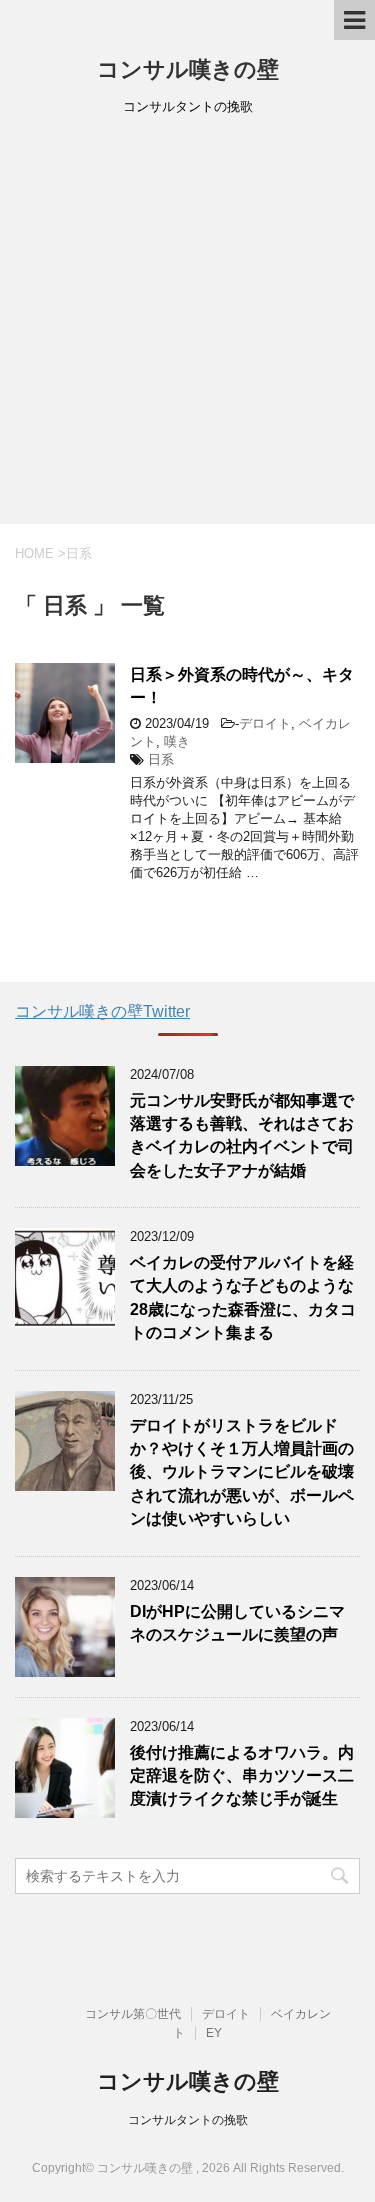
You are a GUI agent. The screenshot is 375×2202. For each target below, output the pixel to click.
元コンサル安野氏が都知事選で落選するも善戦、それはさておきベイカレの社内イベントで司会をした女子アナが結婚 (242, 1135)
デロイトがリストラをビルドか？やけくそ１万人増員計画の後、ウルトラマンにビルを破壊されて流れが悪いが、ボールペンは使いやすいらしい (242, 1472)
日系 (161, 759)
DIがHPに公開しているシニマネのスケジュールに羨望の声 (237, 1623)
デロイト (265, 723)
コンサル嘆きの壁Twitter (102, 1011)
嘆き (177, 741)
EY (214, 2033)
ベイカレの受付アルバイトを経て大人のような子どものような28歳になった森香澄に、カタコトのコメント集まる (243, 1297)
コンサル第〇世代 (133, 2014)
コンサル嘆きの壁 (188, 69)
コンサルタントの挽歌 (188, 2120)
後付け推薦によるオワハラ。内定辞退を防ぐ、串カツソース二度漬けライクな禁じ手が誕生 (242, 1776)
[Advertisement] (187, 326)
